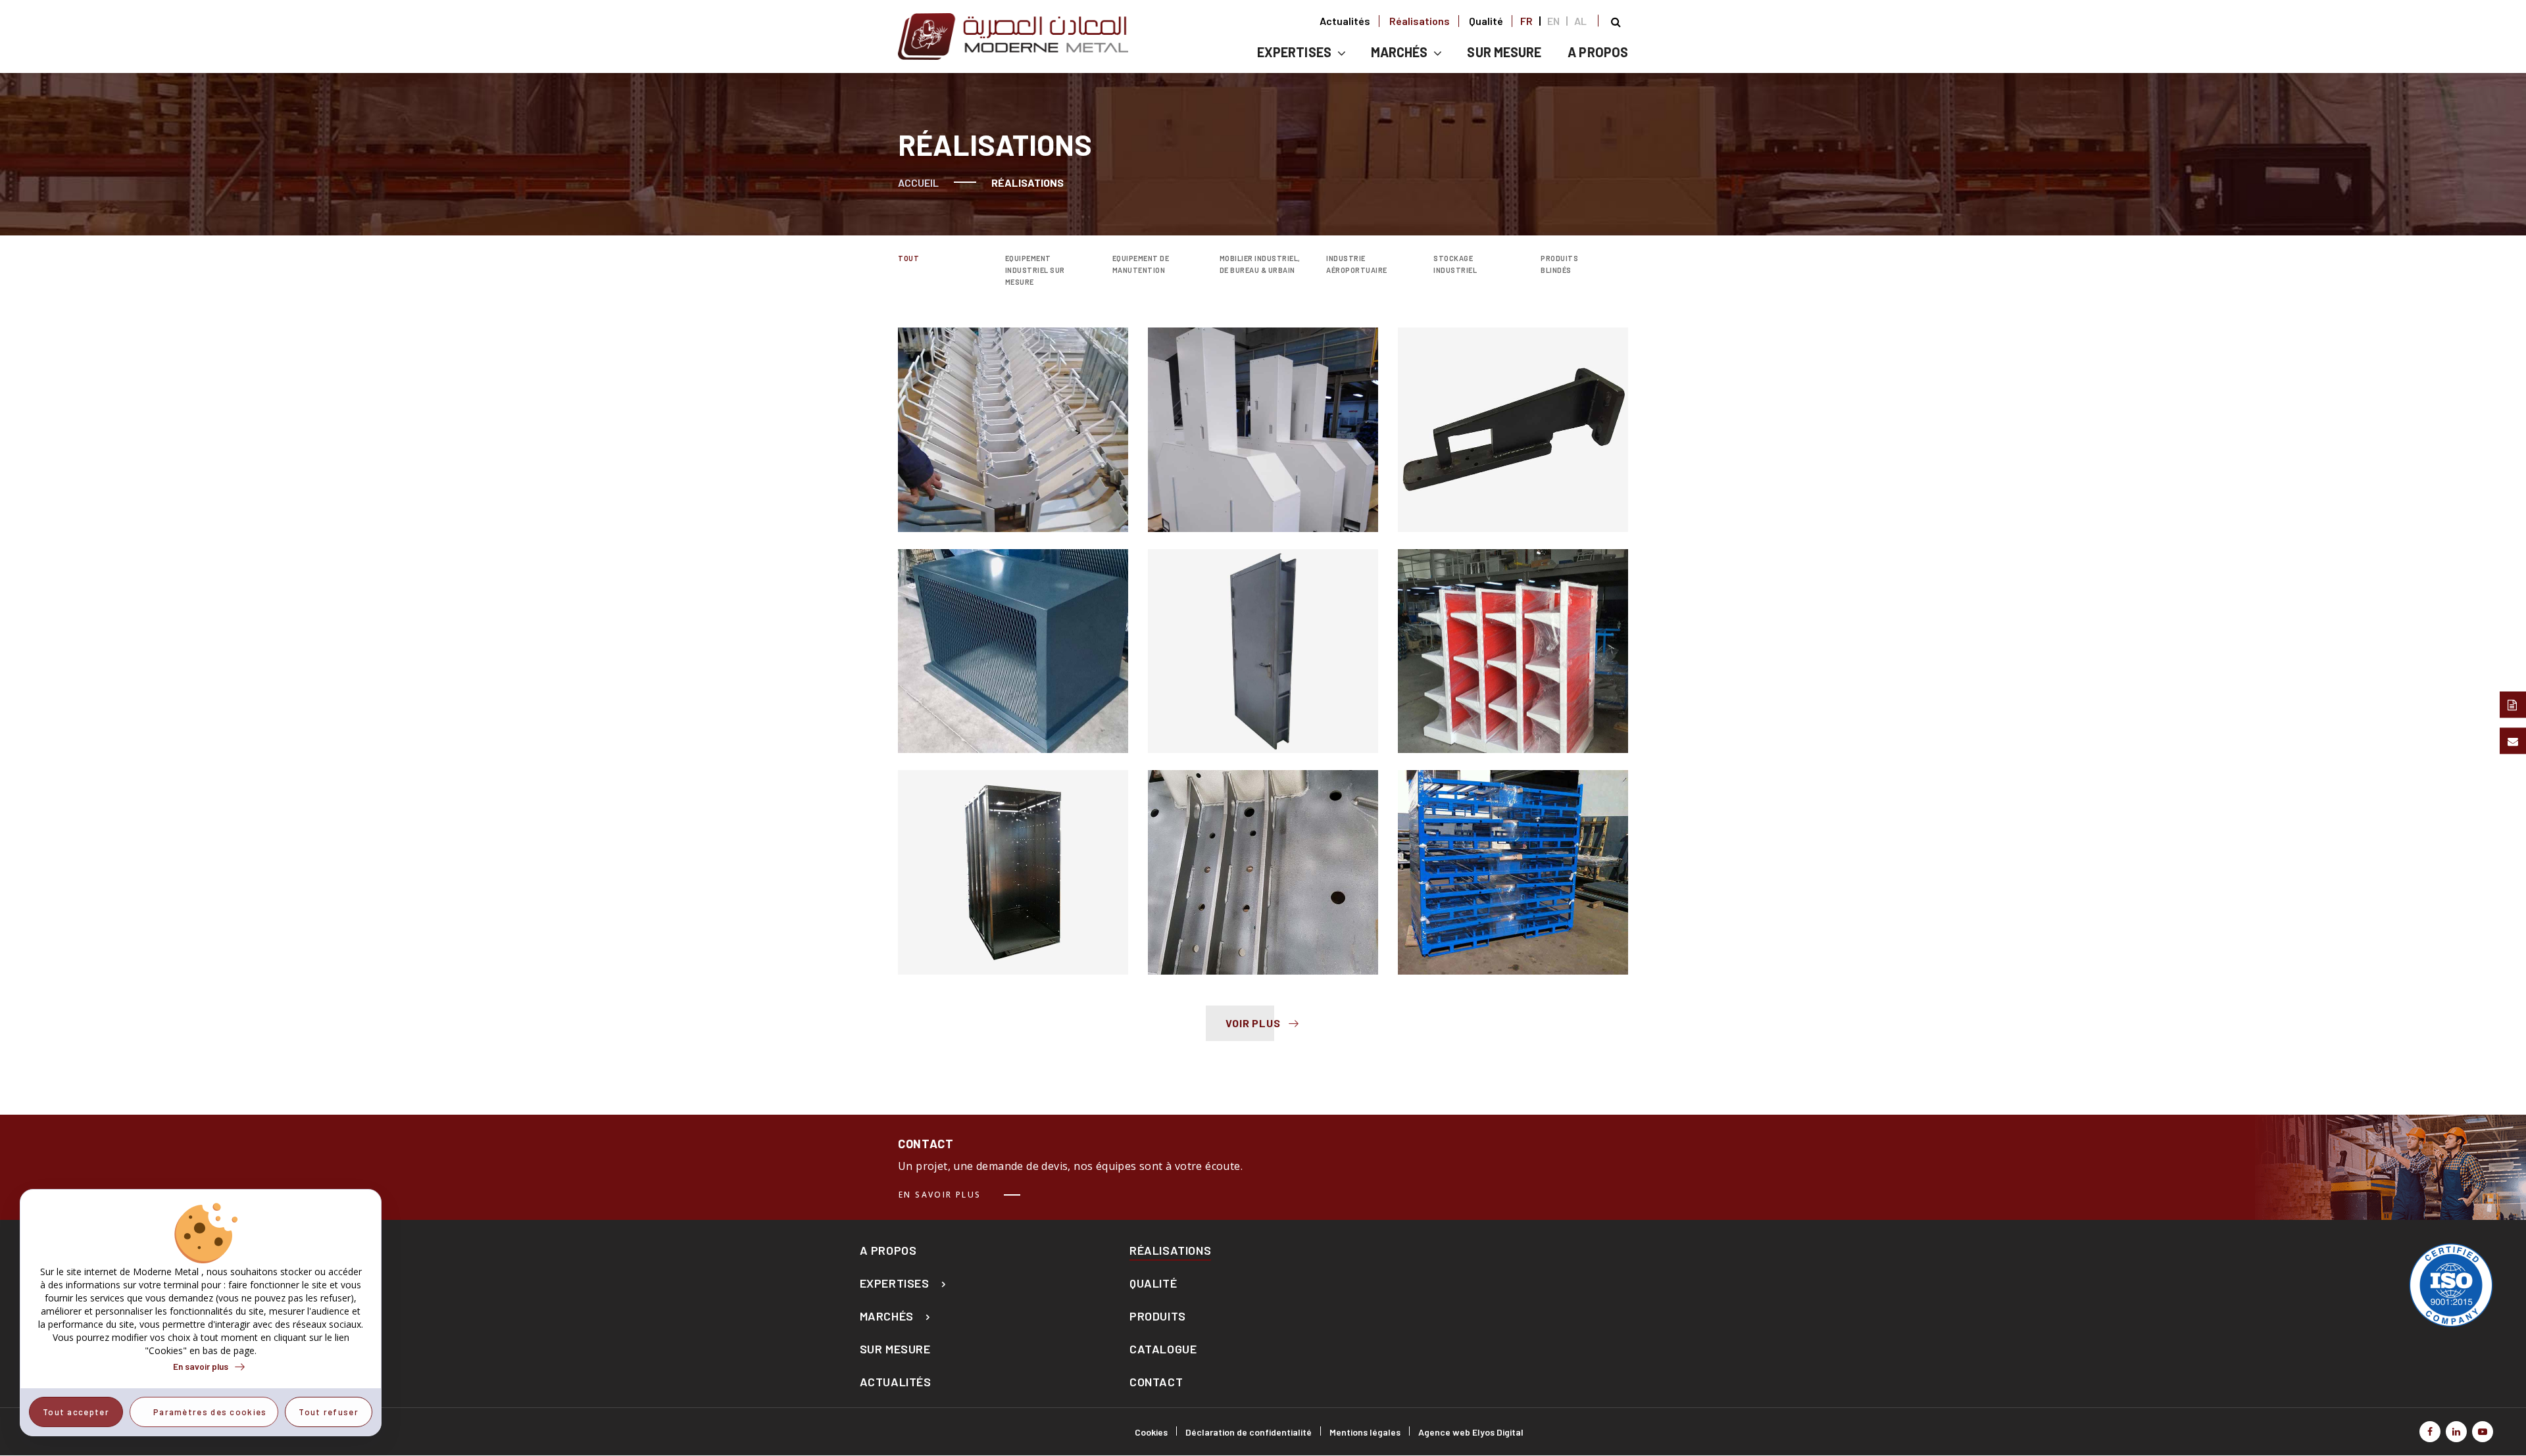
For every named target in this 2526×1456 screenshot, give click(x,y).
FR (1526, 21)
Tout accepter (76, 1412)
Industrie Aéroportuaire (1357, 264)
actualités (896, 1382)
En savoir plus (940, 1195)
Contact (1156, 1382)
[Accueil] (1013, 36)
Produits (1158, 1316)
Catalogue (1163, 1349)
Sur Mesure (1504, 52)
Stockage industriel (1455, 264)
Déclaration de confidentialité (1249, 1432)
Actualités (1345, 21)
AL (1580, 21)
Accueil (918, 182)
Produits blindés (1559, 264)
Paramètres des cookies (210, 1412)
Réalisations (1420, 21)
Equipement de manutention (1141, 264)
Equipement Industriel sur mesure (1035, 270)
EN (1553, 21)
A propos (1598, 52)
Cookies (1151, 1432)
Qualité (1486, 21)
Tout (908, 258)
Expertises (1294, 52)
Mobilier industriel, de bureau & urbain (1260, 264)
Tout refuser (329, 1412)
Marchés (1399, 52)
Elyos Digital (1498, 1432)
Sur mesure (895, 1349)
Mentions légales (1365, 1432)
